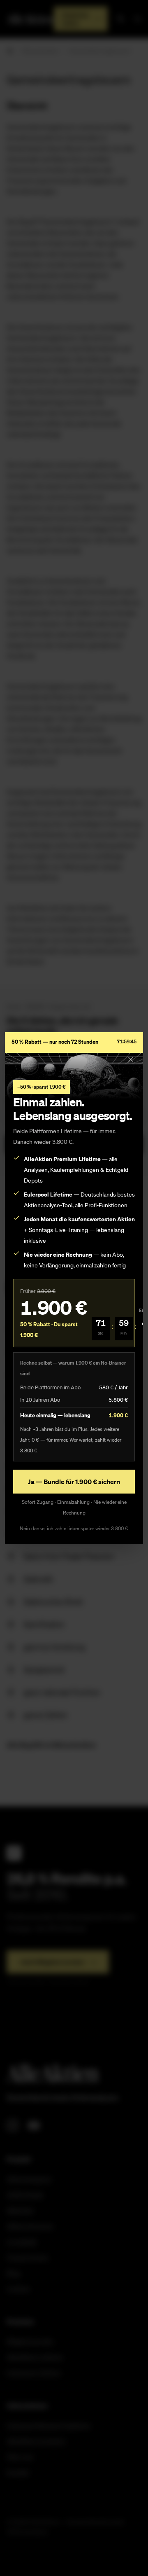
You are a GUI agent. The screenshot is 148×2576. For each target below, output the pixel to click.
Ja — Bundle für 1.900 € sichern (74, 1482)
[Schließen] (131, 1059)
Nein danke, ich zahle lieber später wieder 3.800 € (74, 1528)
